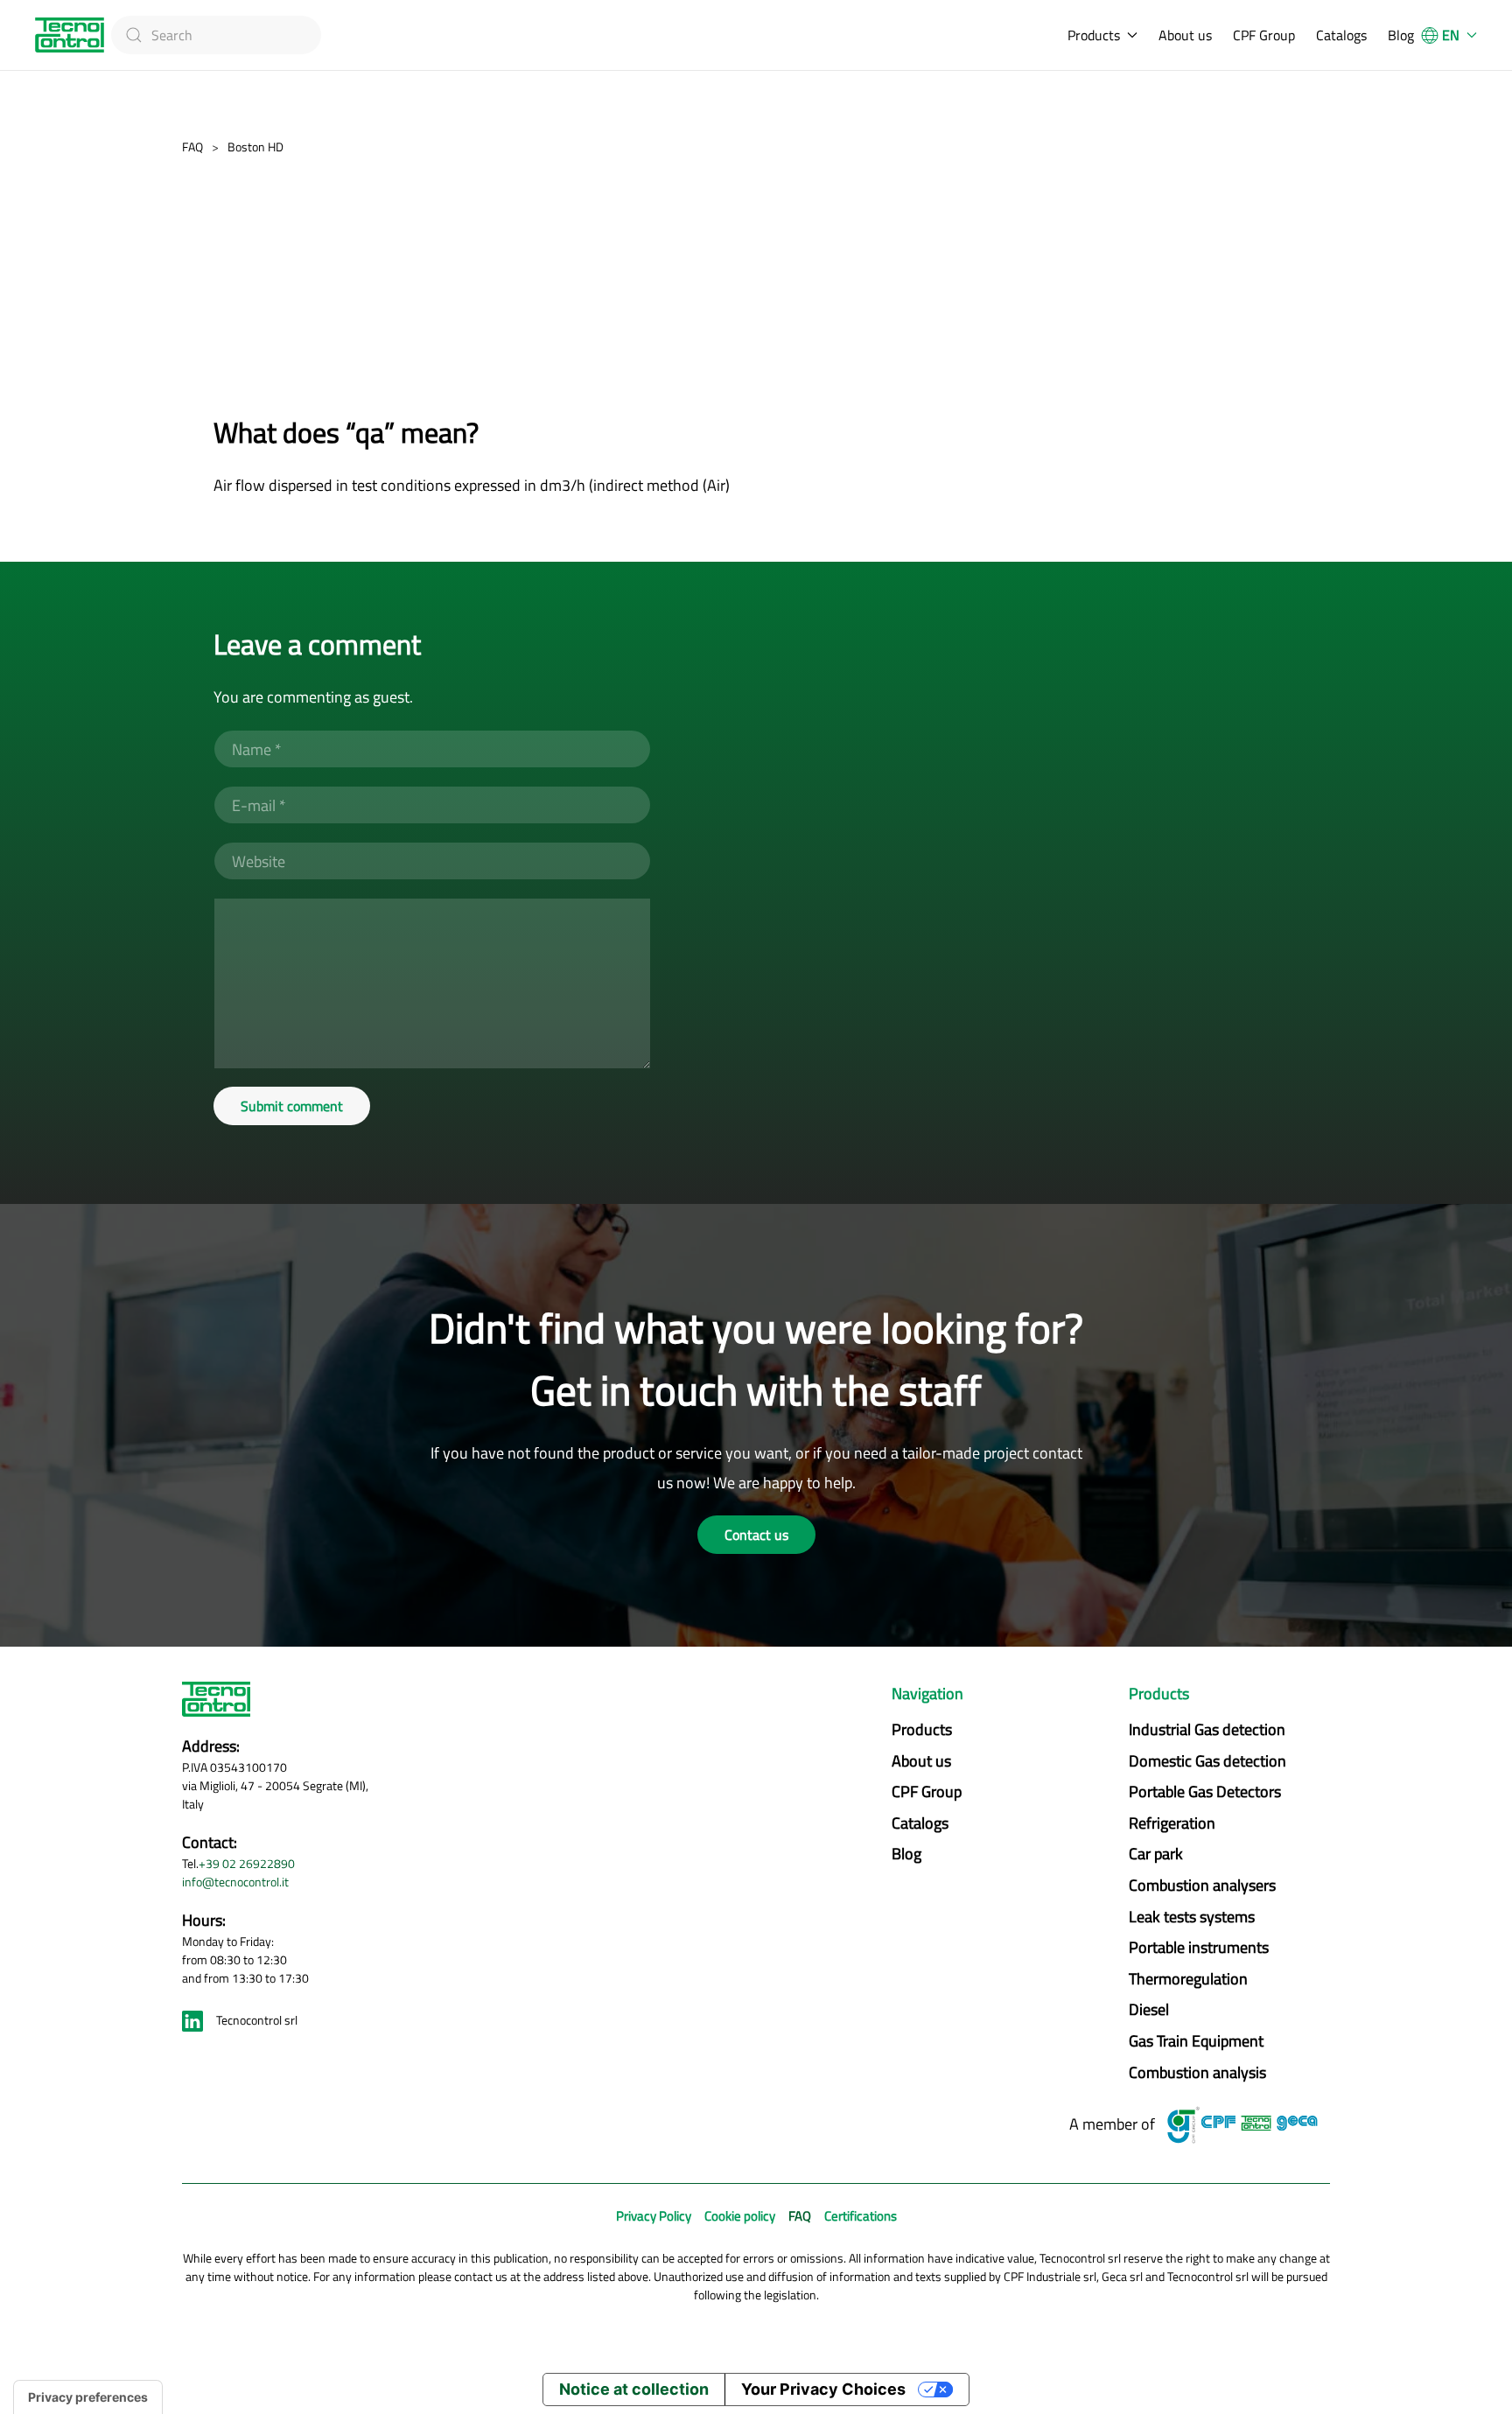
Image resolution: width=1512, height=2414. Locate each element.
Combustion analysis (1197, 2072)
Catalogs (1341, 35)
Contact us (756, 1535)
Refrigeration (1172, 1823)
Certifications (861, 2216)
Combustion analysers (1202, 1885)
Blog (1401, 35)
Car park (1156, 1854)
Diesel (1149, 2009)
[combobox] (216, 35)
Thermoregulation (1188, 1979)
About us (1185, 35)
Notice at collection (634, 2389)
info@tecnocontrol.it (235, 1882)
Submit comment (292, 1106)
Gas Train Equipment (1196, 2041)
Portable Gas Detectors (1205, 1791)
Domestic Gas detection (1207, 1761)
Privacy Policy (654, 2216)
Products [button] (1094, 35)
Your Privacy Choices (823, 2389)
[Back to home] (70, 35)
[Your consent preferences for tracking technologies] (88, 2397)
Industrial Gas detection (1207, 1729)
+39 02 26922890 (247, 1863)
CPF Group (1264, 35)
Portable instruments (1199, 1947)
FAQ (800, 2216)
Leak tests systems (1192, 1917)
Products (922, 1729)
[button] (1449, 35)
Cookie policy (740, 2216)
